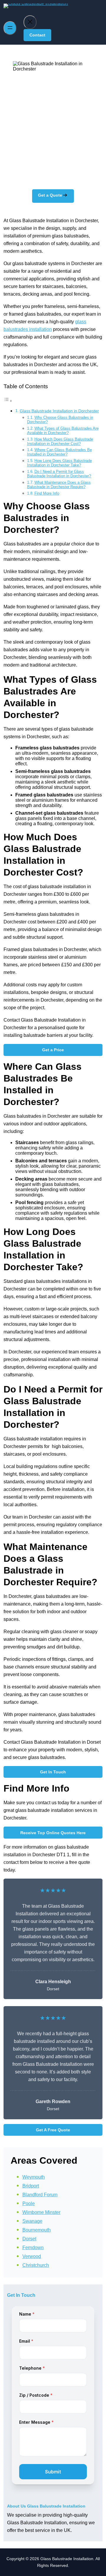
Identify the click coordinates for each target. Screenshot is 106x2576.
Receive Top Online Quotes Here (53, 1833)
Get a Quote (50, 195)
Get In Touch (53, 1772)
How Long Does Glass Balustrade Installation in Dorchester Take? (59, 463)
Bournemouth (37, 2230)
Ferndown (33, 2248)
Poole (29, 2203)
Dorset (29, 2239)
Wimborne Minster (41, 2212)
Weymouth (34, 2177)
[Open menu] (10, 28)
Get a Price (53, 1050)
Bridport (31, 2186)
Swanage (32, 2221)
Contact (37, 35)
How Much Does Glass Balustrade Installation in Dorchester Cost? (60, 441)
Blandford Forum (40, 2195)
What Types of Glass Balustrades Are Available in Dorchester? (63, 431)
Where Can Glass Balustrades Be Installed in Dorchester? (59, 452)
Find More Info (47, 493)
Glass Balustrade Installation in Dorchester (59, 411)
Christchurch (36, 2265)
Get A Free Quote (53, 2130)
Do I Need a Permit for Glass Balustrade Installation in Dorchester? (59, 474)
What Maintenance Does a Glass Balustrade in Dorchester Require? (59, 485)
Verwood (32, 2256)
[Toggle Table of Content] (8, 401)
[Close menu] (30, 22)
